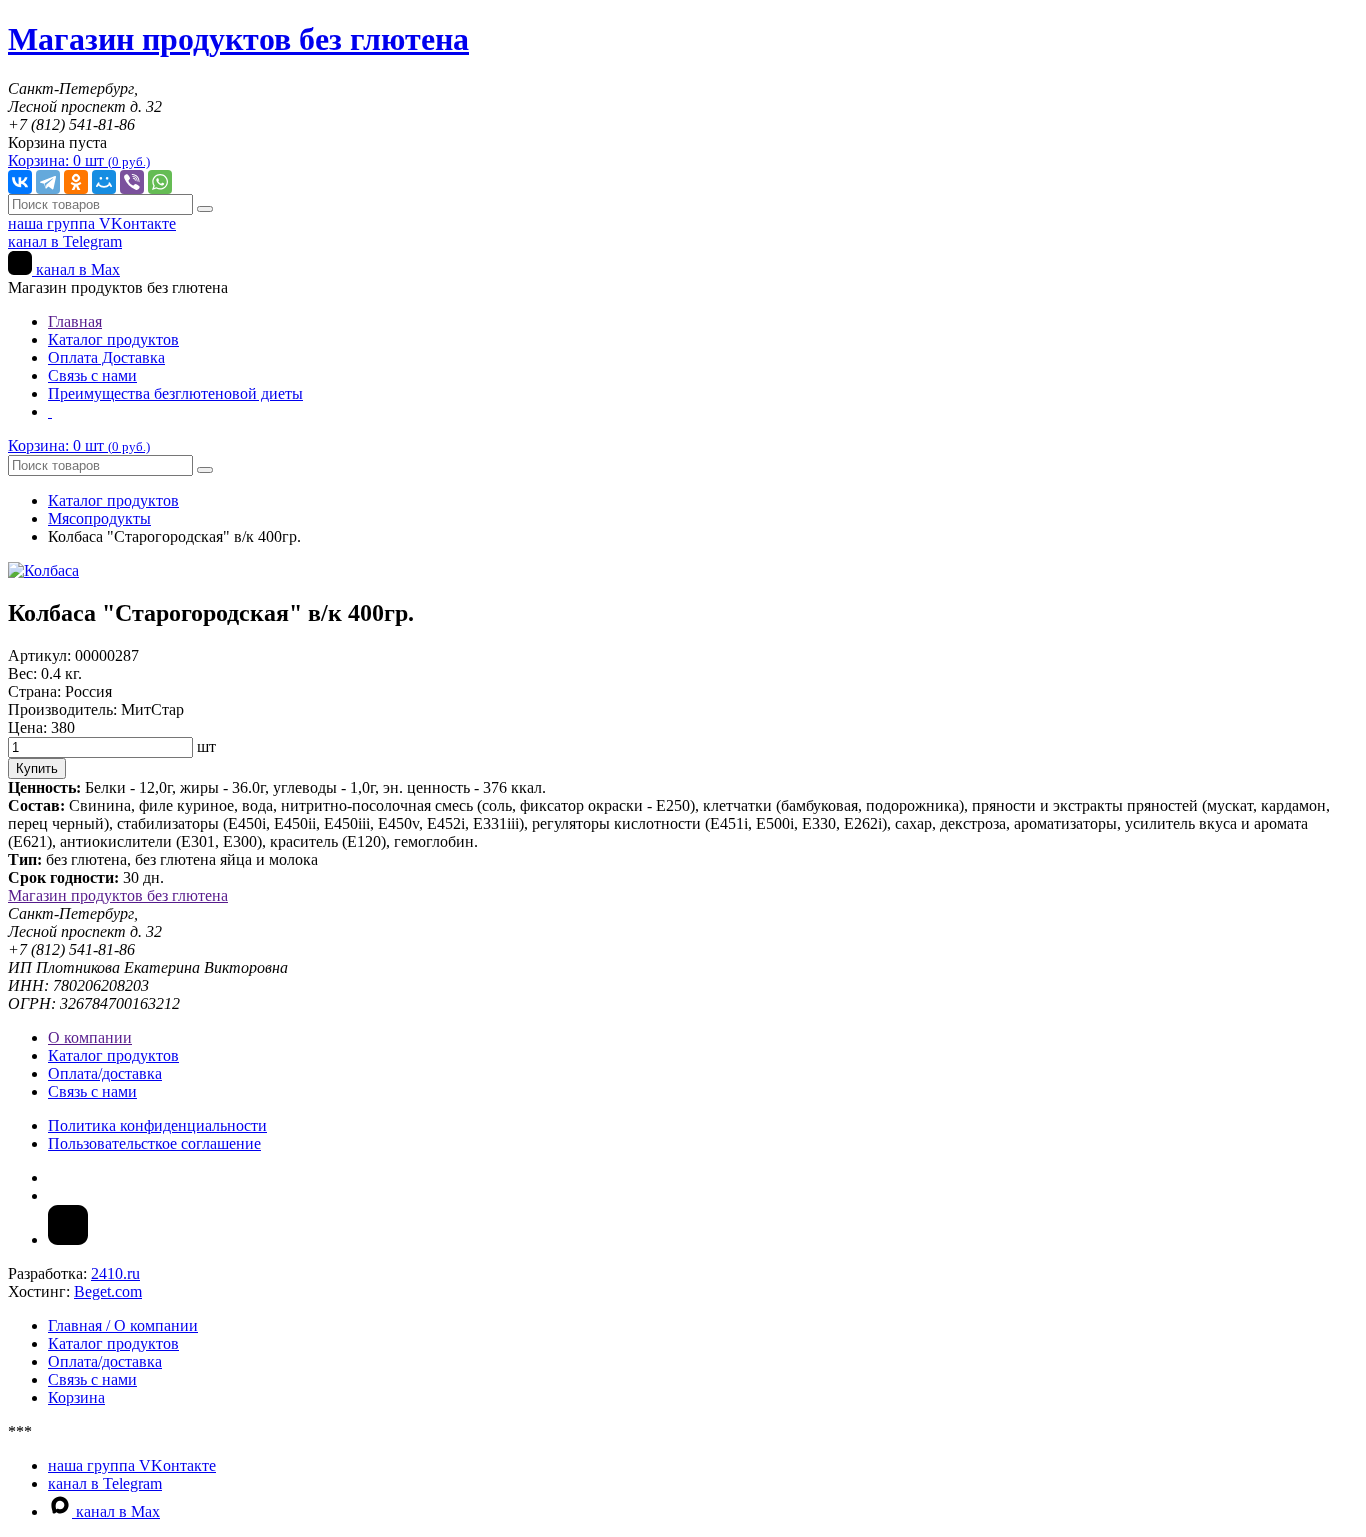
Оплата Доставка (106, 357)
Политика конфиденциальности (157, 1125)
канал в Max (76, 269)
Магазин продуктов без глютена (118, 895)
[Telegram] (48, 182)
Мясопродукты (99, 518)
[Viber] (132, 182)
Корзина (76, 1397)
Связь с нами (92, 375)
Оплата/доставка (105, 1073)
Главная (75, 321)
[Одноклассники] (76, 182)
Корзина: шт (79, 160)
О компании (90, 1037)
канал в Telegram (65, 241)
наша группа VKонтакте (92, 223)
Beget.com (108, 1291)
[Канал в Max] (68, 1239)
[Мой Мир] (104, 182)
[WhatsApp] (160, 182)
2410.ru (115, 1273)
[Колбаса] (43, 570)
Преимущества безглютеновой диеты (175, 393)
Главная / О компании (123, 1325)
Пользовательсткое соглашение (154, 1143)
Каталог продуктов (113, 339)
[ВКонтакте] (20, 182)
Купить (37, 768)
